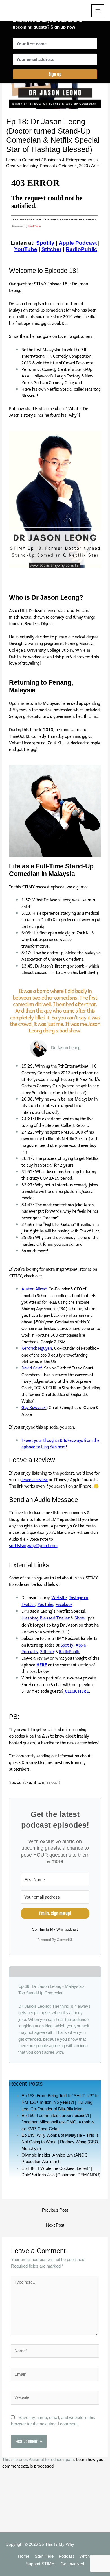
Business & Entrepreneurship (71, 160)
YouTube (26, 249)
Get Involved (72, 2564)
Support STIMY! (41, 2564)
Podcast (47, 166)
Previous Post (55, 2210)
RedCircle (35, 226)
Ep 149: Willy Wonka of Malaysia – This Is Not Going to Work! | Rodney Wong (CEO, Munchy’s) (60, 2142)
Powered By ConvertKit (55, 1940)
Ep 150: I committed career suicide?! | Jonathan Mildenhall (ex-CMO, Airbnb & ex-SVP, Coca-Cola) (58, 2122)
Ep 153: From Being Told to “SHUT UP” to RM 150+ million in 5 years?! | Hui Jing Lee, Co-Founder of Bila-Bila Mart (60, 2102)
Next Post (55, 2225)
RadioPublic (82, 249)
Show (80, 1618)
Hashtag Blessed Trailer (46, 1618)
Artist (96, 166)
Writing (86, 2556)
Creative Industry (22, 166)
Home (24, 2556)
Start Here (44, 2556)
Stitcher (51, 249)
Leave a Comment (23, 160)
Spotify (67, 1645)
